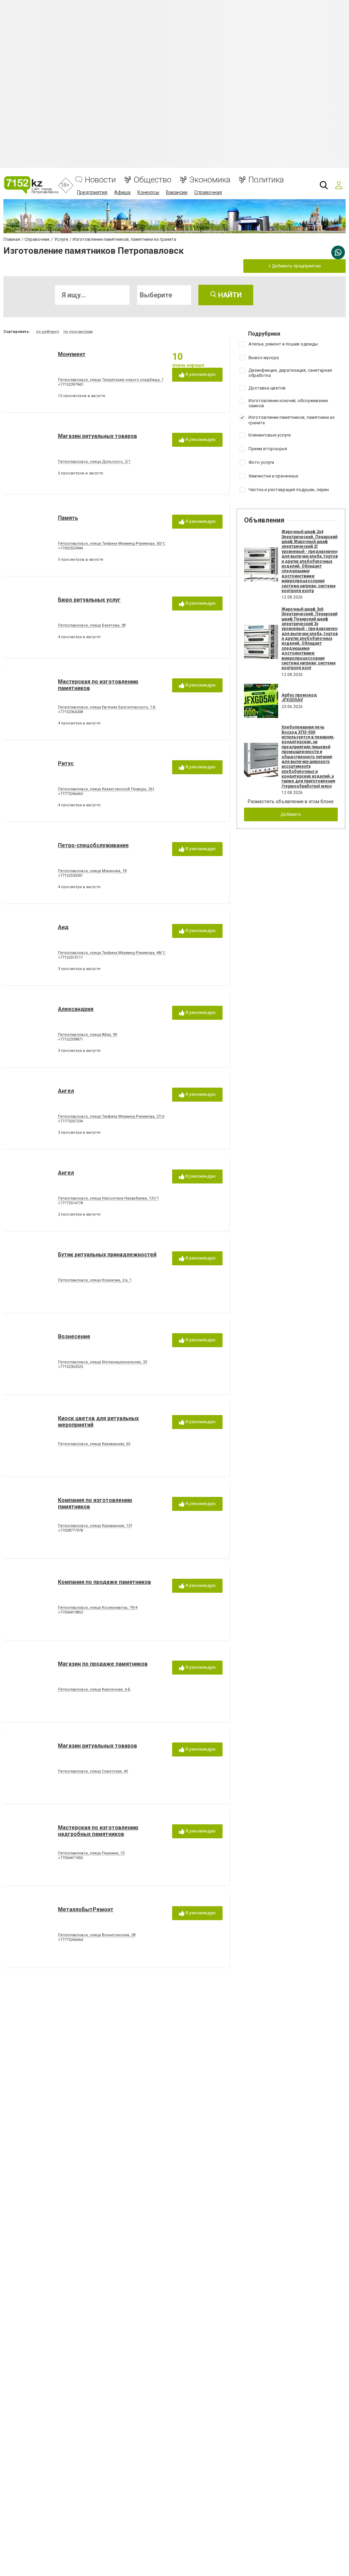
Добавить (291, 814)
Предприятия (92, 192)
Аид (63, 927)
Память (68, 518)
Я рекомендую (200, 374)
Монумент (72, 354)
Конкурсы (148, 192)
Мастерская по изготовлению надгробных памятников (98, 1831)
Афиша (122, 192)
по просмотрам (78, 332)
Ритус (66, 763)
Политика (266, 180)
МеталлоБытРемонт (86, 1909)
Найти (229, 295)
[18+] (31, 185)
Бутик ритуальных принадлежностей (107, 1255)
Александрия (76, 1009)
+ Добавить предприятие (294, 266)
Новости (100, 180)
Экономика (210, 180)
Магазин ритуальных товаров (97, 436)
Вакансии (177, 192)
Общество (153, 180)
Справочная (208, 192)
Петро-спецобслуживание (93, 845)
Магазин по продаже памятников (103, 1664)
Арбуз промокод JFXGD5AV (299, 697)
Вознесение (74, 1336)
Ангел (66, 1091)
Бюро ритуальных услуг (89, 600)
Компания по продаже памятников (104, 1582)
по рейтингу (48, 332)
